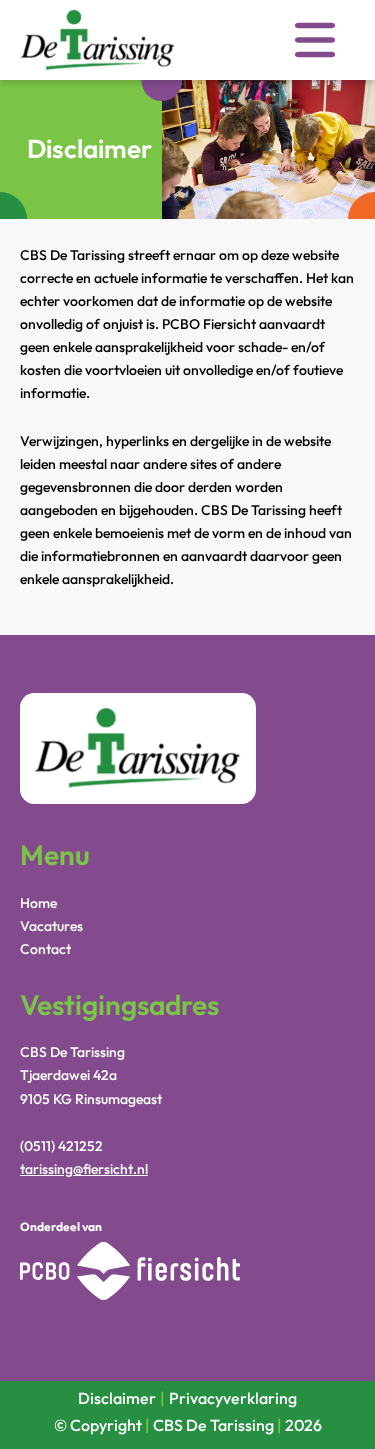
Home (38, 903)
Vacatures (51, 926)
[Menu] (315, 43)
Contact (45, 949)
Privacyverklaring (233, 1398)
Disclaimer (117, 1398)
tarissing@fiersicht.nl (84, 1169)
